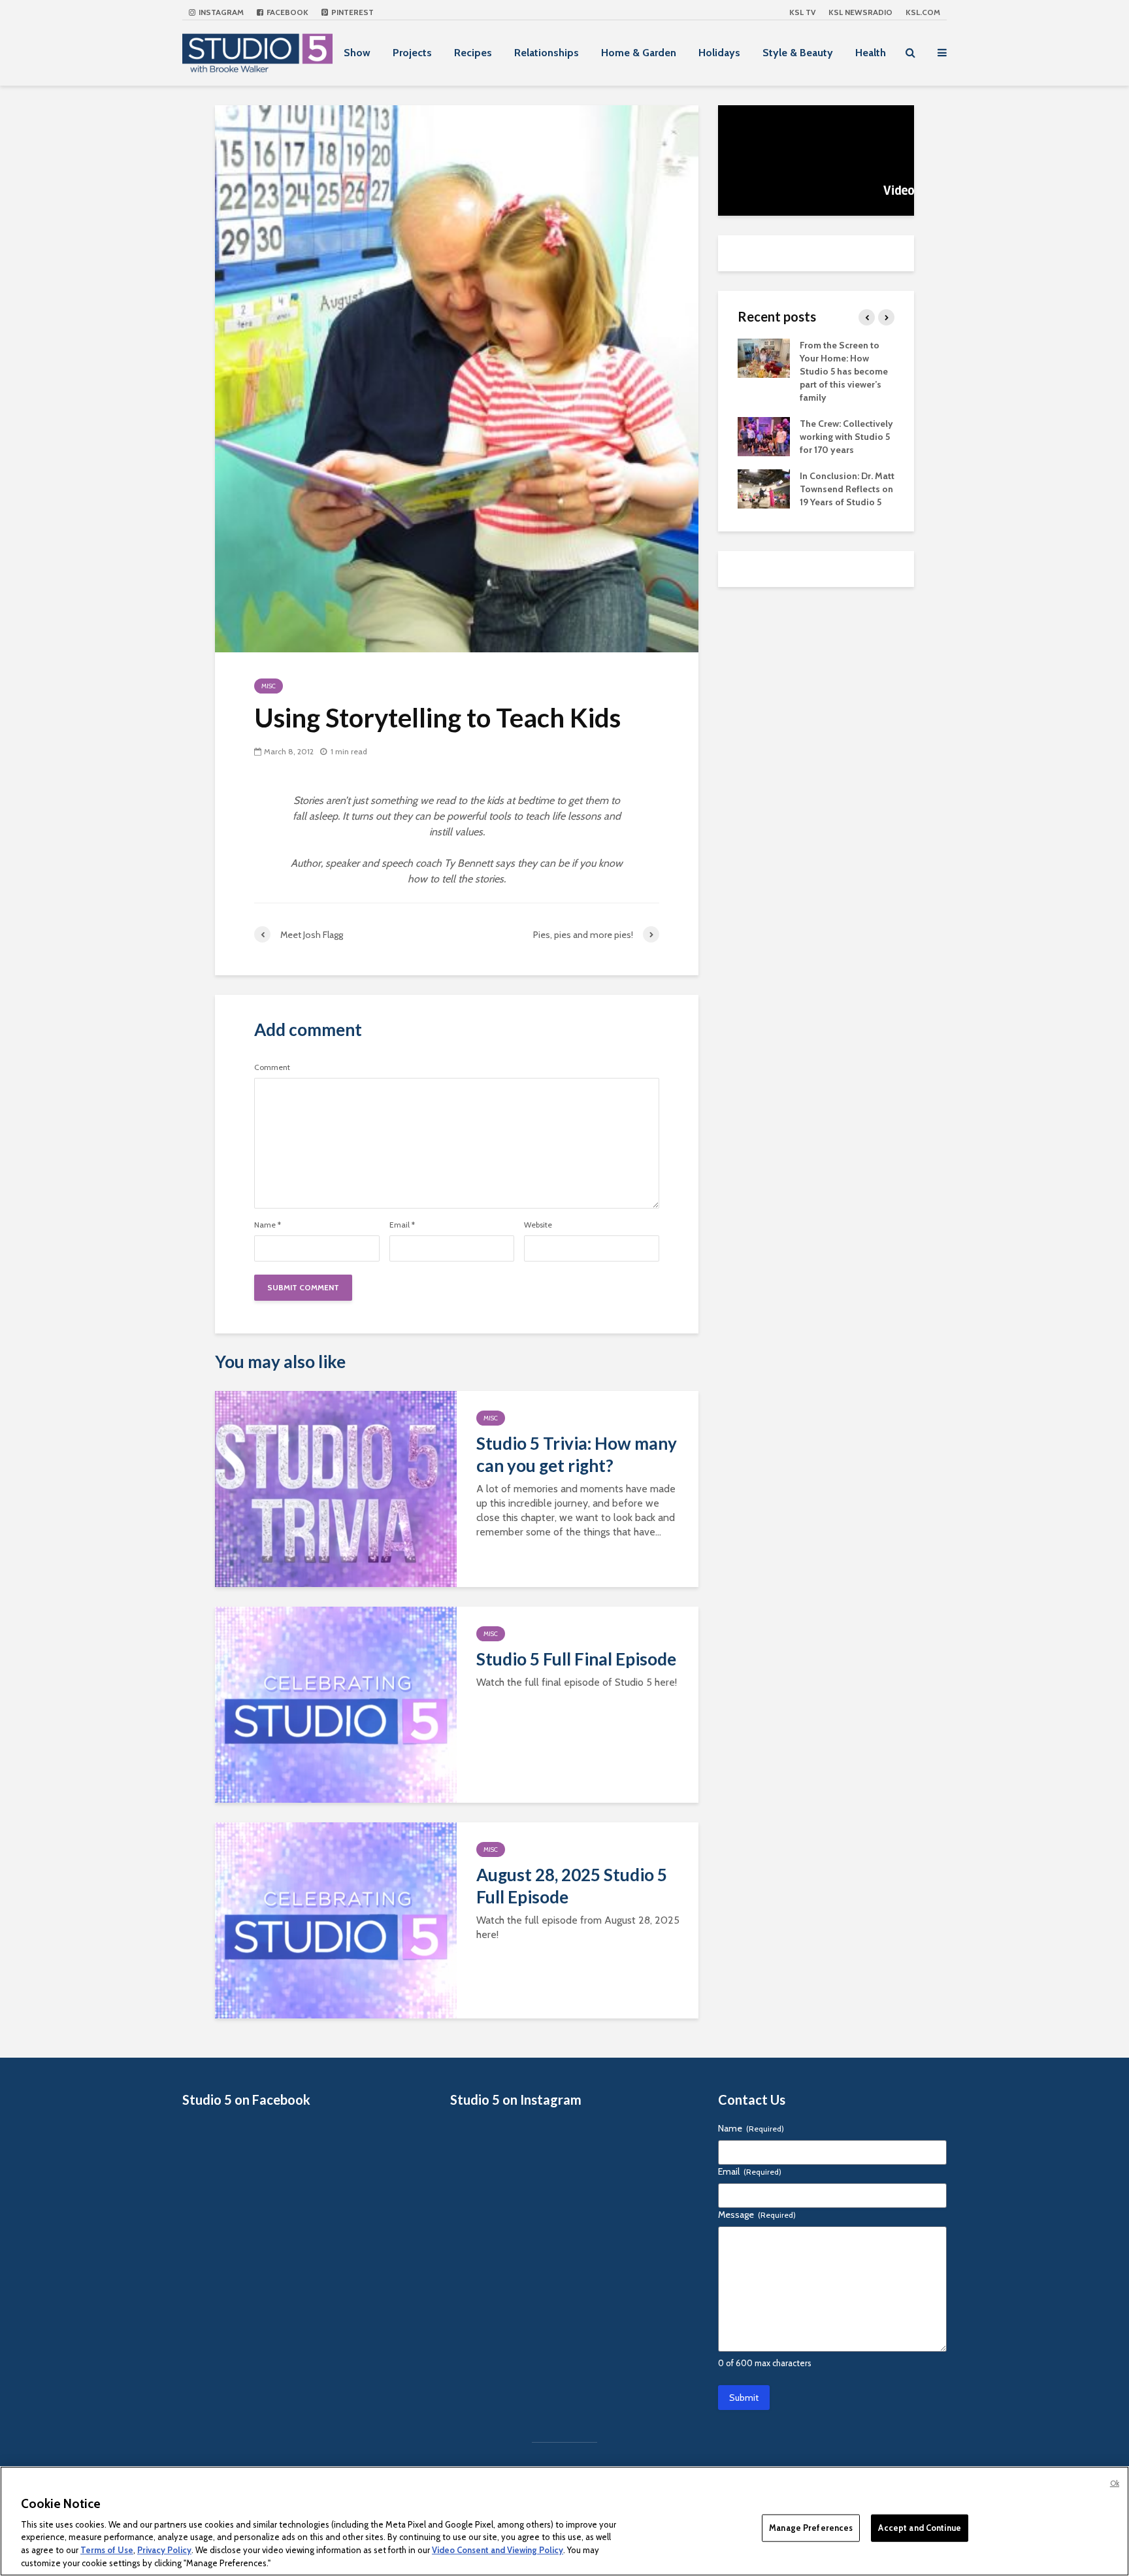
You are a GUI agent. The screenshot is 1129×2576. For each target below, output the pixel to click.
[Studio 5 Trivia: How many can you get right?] (336, 1488)
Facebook (286, 12)
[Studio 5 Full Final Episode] (336, 1704)
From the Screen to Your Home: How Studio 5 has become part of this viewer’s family (844, 371)
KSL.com (923, 12)
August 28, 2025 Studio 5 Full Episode (572, 1886)
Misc (269, 686)
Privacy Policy (164, 2550)
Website (538, 1225)
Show (357, 53)
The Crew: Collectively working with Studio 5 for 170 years (846, 437)
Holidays (719, 53)
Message (757, 2215)
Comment (272, 1067)
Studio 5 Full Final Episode (576, 1659)
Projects (412, 53)
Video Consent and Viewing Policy (498, 2550)
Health (871, 53)
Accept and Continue (919, 2528)
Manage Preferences (811, 2528)
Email (402, 1225)
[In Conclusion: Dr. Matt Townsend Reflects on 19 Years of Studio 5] (764, 488)
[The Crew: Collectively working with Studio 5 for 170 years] (764, 435)
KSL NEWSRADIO (860, 12)
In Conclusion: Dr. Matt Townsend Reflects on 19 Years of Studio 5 (847, 489)
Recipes (473, 53)
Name (268, 1225)
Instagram (220, 12)
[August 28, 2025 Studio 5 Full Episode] (336, 1919)
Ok (1115, 2483)
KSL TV (802, 12)
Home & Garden (639, 53)
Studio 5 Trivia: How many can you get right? (577, 1454)
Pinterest (352, 12)
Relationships (547, 53)
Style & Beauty (798, 53)
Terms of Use (107, 2550)
